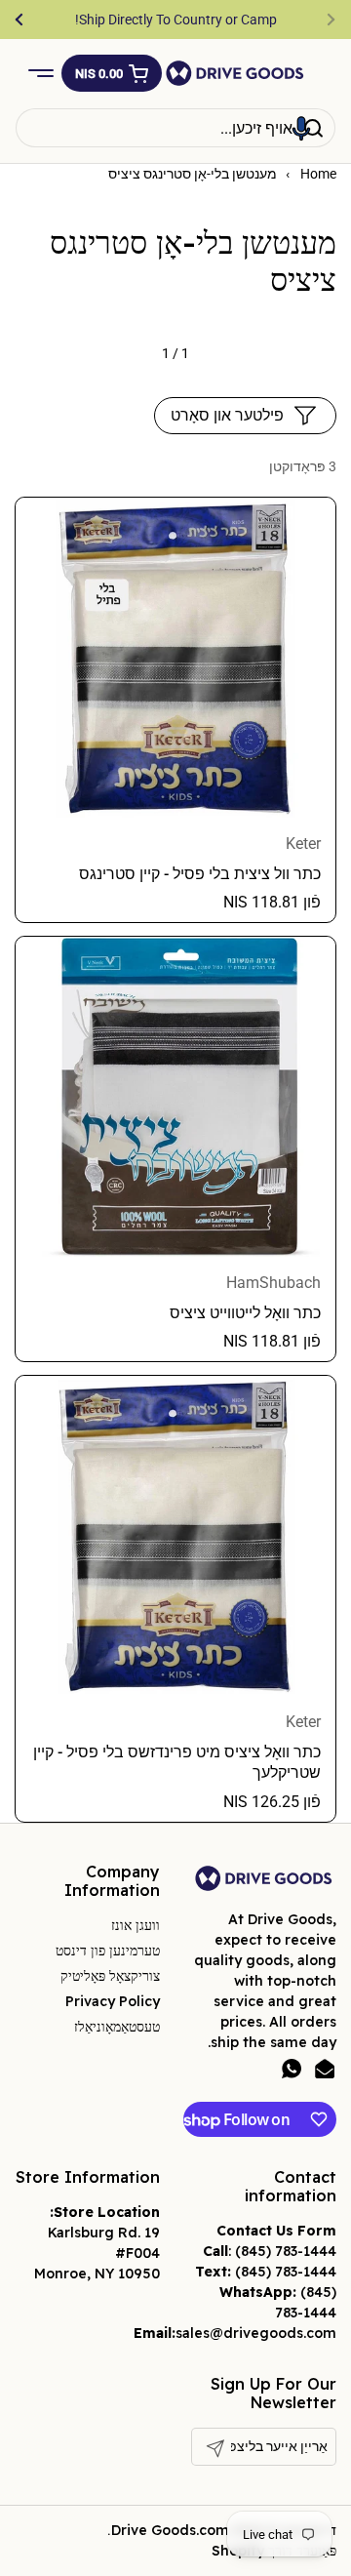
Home (318, 174)
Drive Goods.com (170, 2530)
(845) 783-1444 (286, 2251)
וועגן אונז (136, 1925)
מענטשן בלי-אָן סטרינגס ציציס (193, 174)
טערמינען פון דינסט (108, 1951)
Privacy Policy (113, 2001)
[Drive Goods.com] (235, 73)
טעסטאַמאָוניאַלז (117, 2027)
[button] (112, 73)
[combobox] (175, 128)
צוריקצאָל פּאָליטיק (110, 1976)
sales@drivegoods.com (256, 2333)
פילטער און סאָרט (227, 415)
